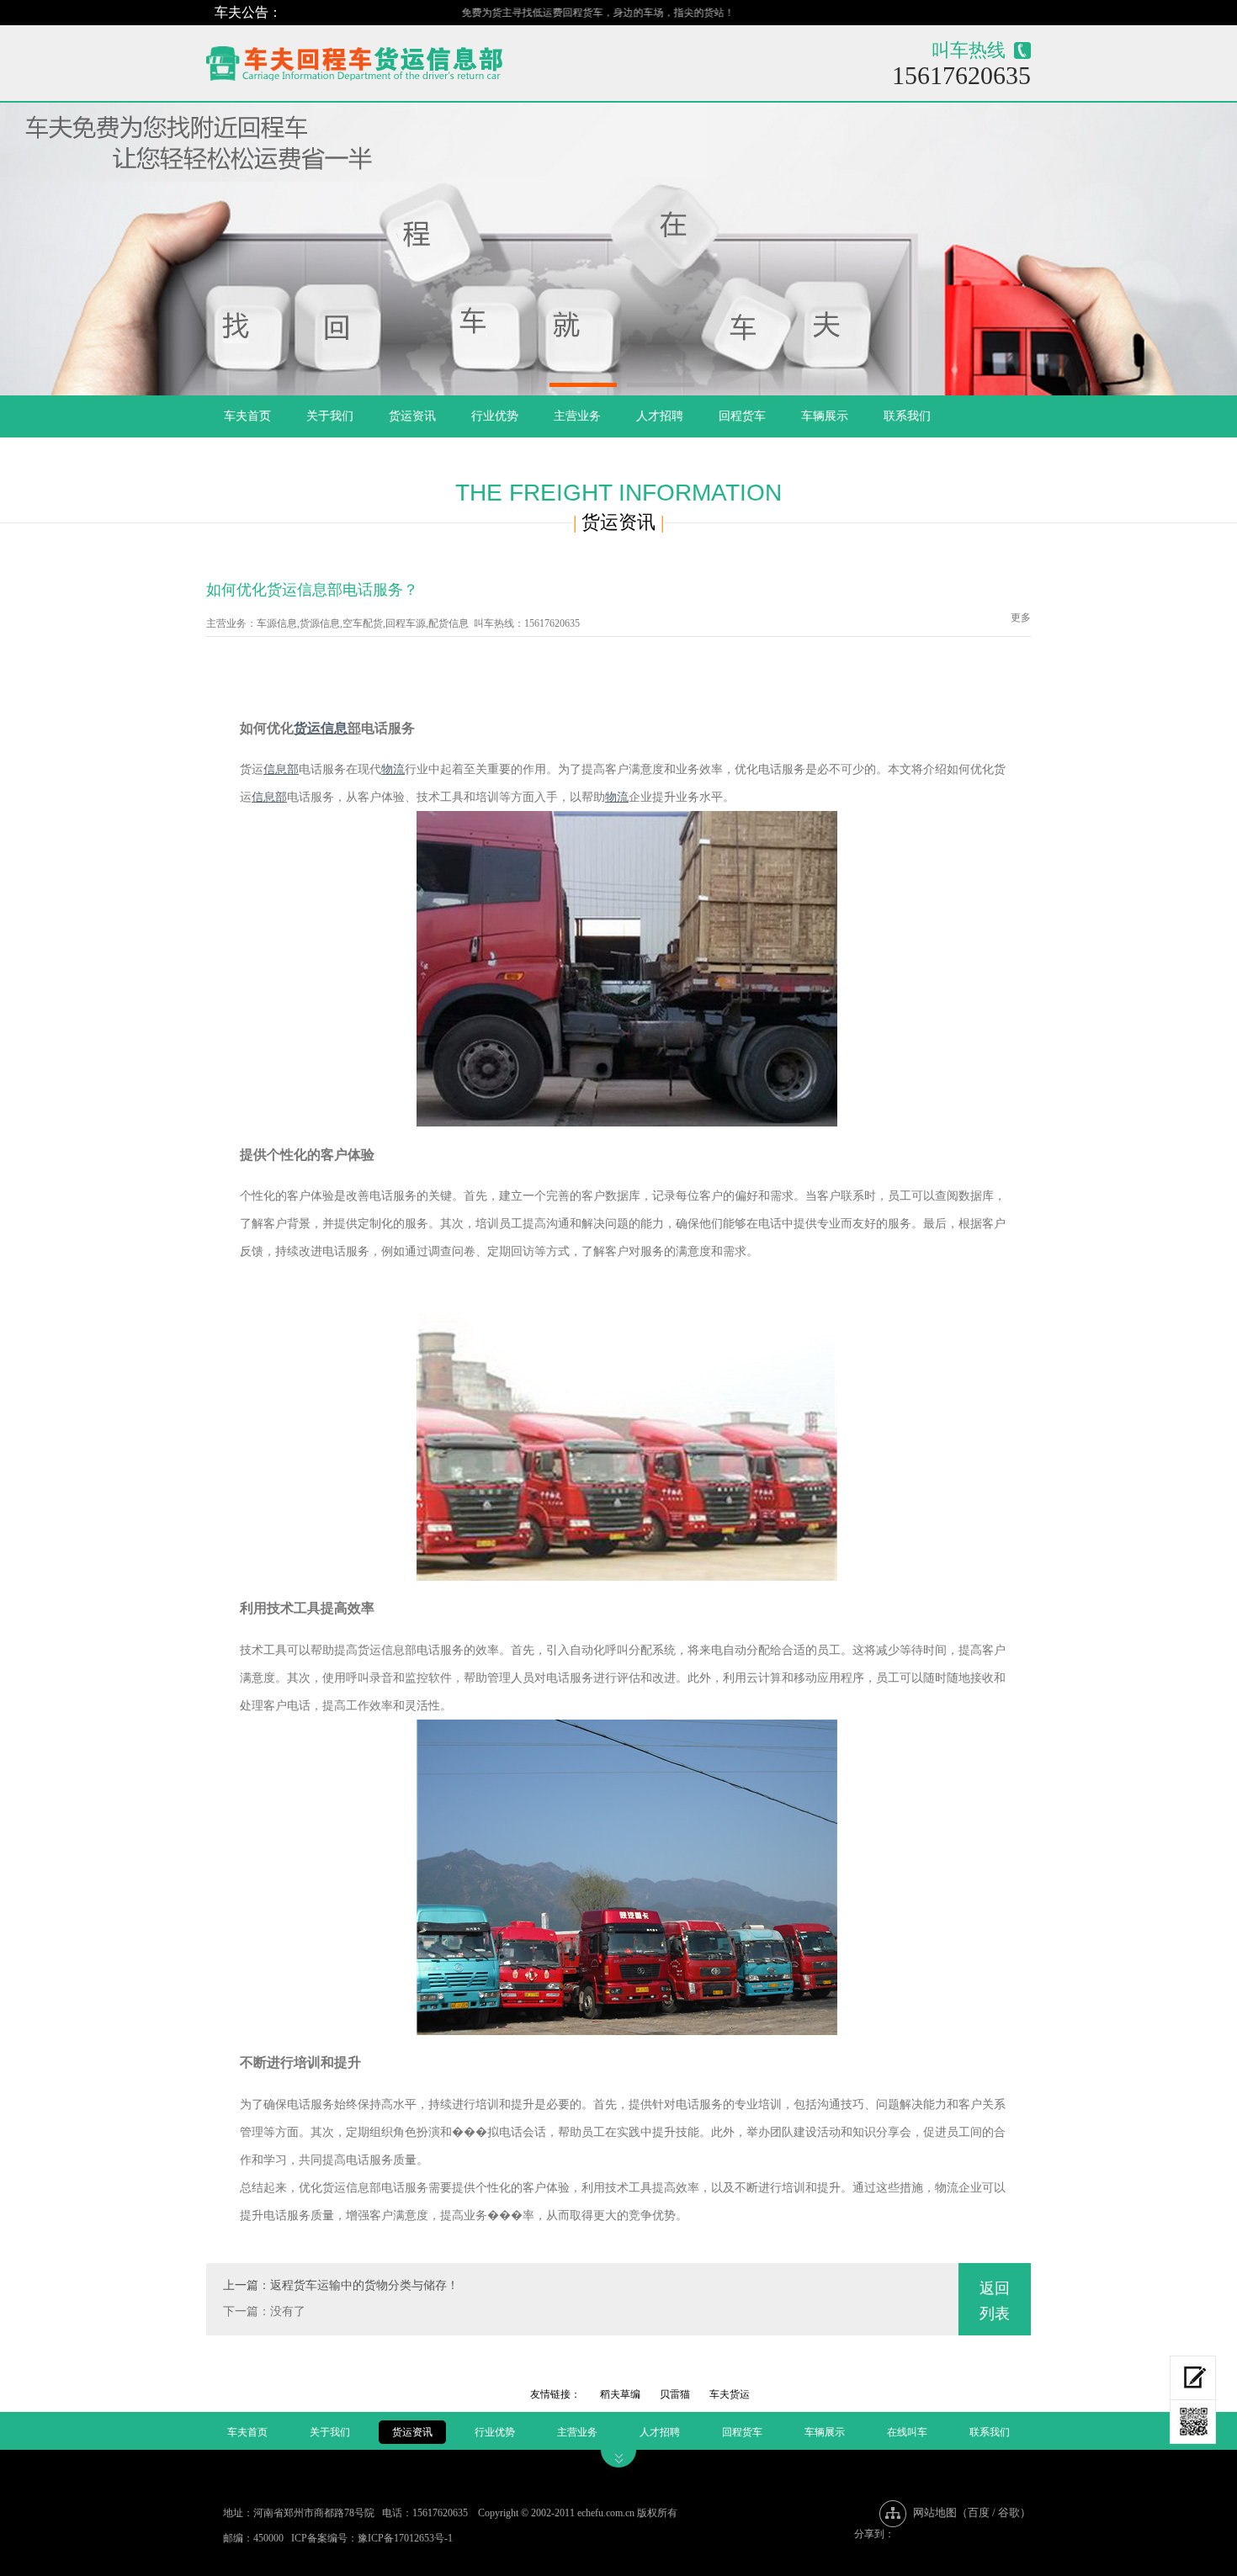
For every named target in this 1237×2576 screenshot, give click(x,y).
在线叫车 (907, 2432)
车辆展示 (825, 416)
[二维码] (1193, 2422)
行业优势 (495, 416)
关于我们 (330, 416)
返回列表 (995, 2301)
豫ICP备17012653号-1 (405, 2538)
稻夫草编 (620, 2394)
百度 (979, 2512)
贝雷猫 (675, 2394)
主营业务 (577, 416)
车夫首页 (247, 416)
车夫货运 (730, 2394)
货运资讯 (412, 416)
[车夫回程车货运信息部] (414, 59)
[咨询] (1193, 2378)
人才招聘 (660, 416)
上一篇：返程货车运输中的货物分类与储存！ (341, 2285)
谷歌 (1009, 2512)
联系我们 (907, 416)
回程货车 (742, 416)
